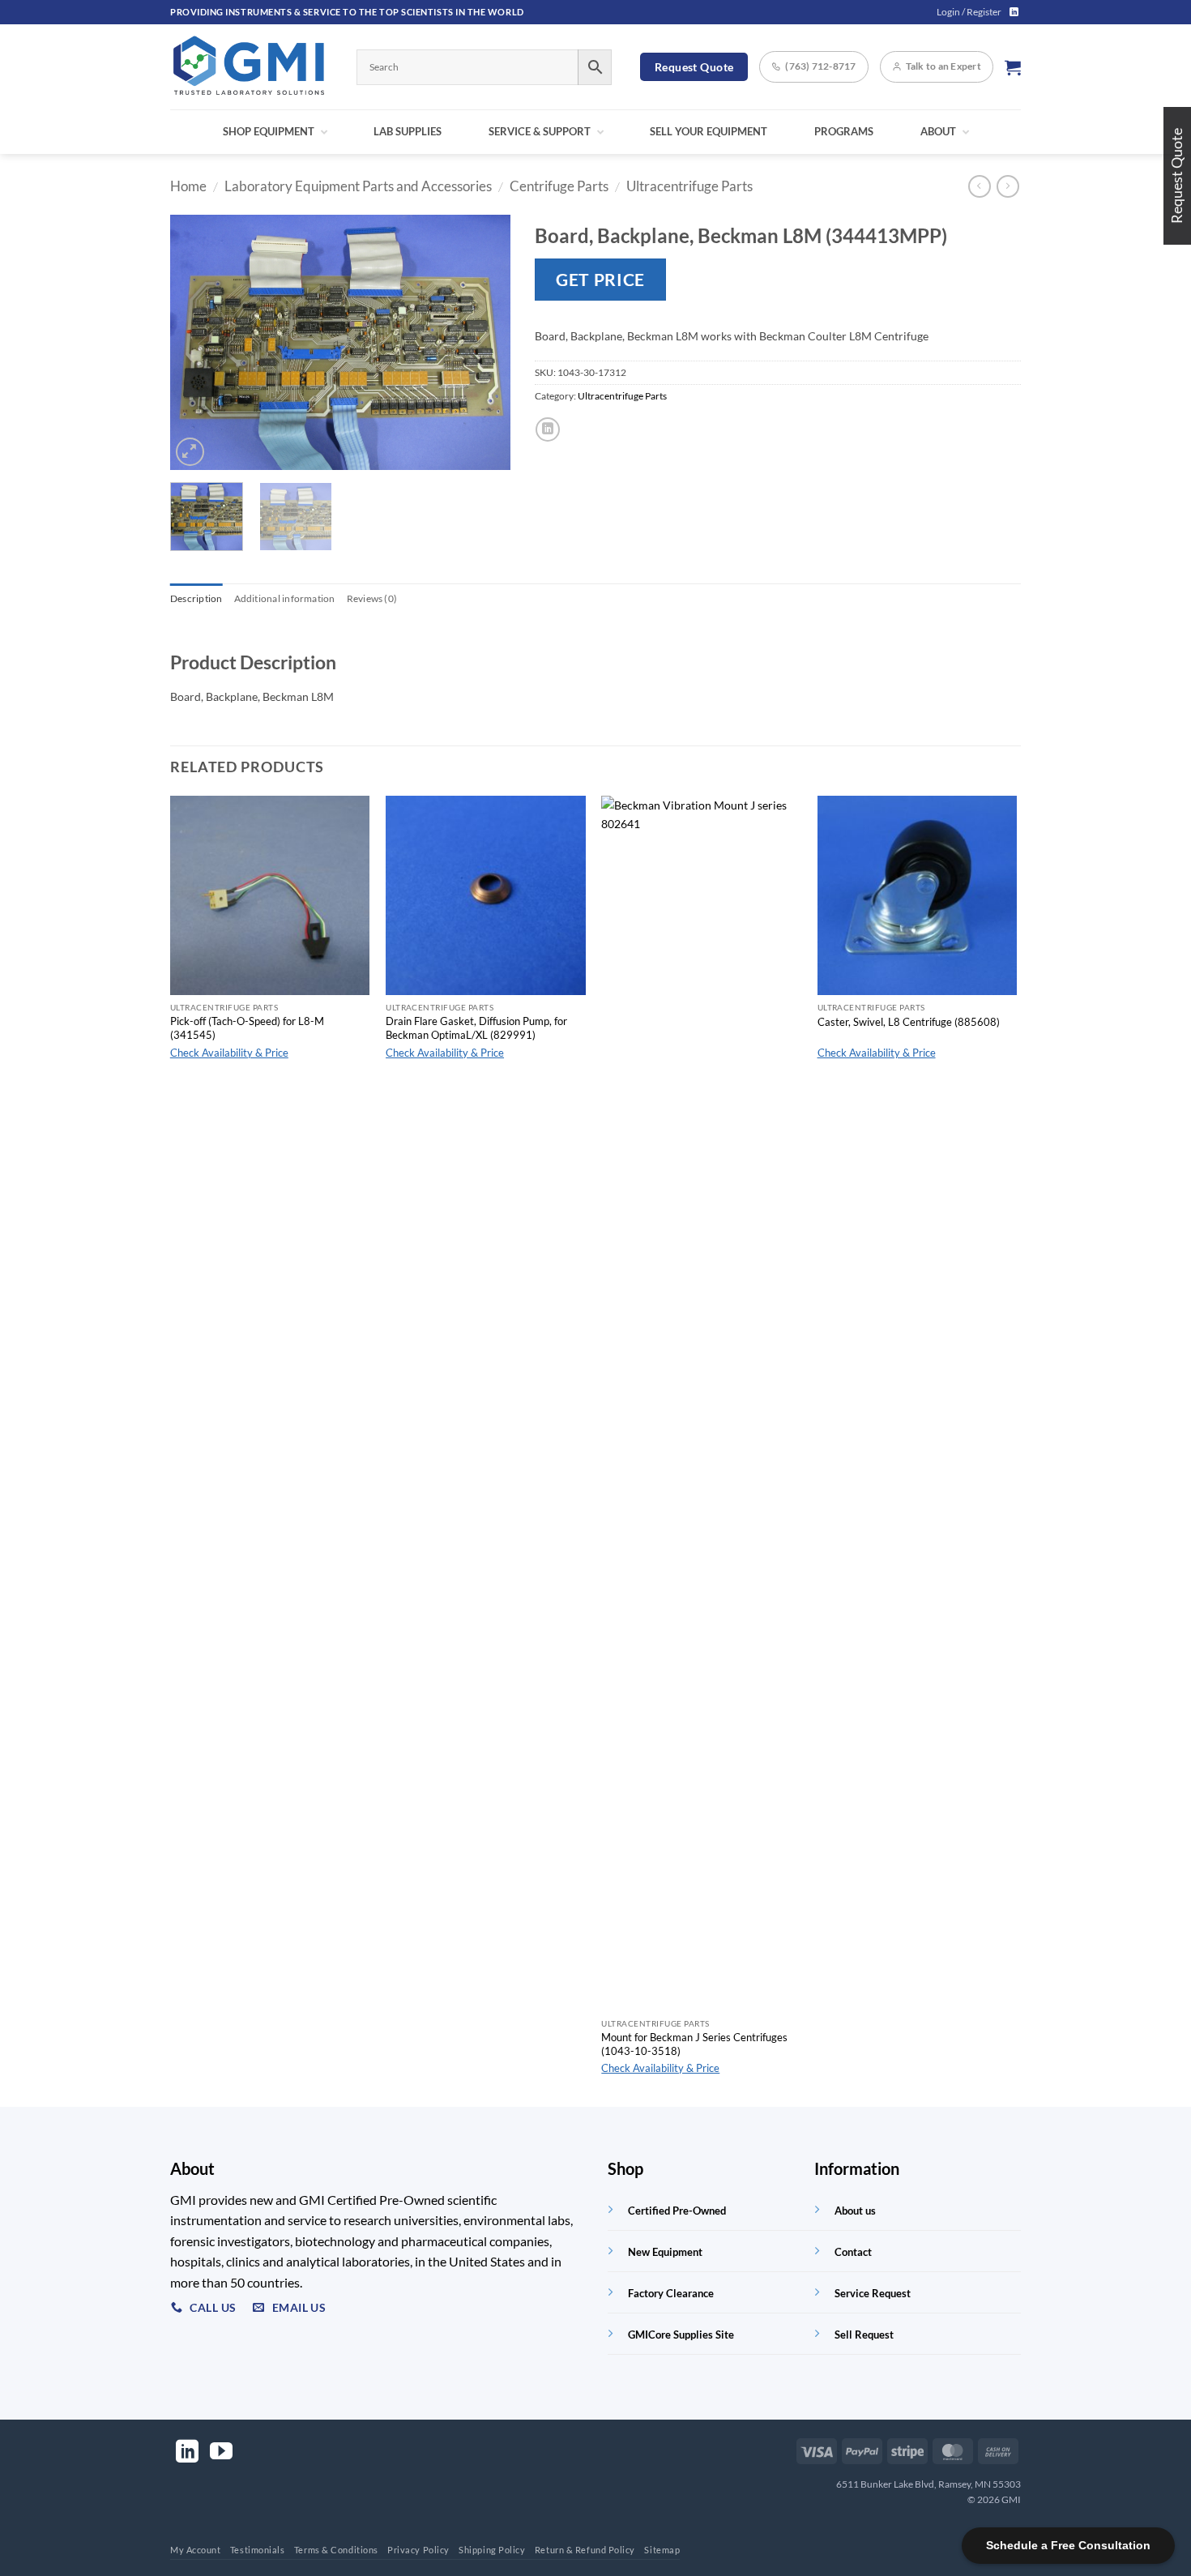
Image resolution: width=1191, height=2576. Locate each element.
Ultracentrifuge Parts (689, 186)
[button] (969, 12)
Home (188, 186)
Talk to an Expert (943, 66)
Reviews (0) (372, 598)
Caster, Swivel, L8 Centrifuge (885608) (909, 1022)
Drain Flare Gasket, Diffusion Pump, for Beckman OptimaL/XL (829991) (476, 1028)
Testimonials (258, 2550)
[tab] (196, 599)
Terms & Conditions (336, 2550)
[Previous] (198, 342)
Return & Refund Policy (585, 2550)
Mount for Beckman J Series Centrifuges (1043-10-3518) (694, 2044)
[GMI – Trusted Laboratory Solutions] (251, 67)
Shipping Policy (492, 2550)
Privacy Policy (418, 2550)
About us (855, 2211)
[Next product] (980, 186)
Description (196, 598)
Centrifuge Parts (559, 186)
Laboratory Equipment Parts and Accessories (358, 186)
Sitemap (662, 2550)
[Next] (483, 342)
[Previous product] (1008, 186)
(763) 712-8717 (820, 66)
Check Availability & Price (229, 1053)
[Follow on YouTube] (221, 2453)
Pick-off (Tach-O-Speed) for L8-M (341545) (247, 1028)
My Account (196, 2550)
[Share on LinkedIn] (548, 429)
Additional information (285, 598)
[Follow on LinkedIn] (1014, 12)
